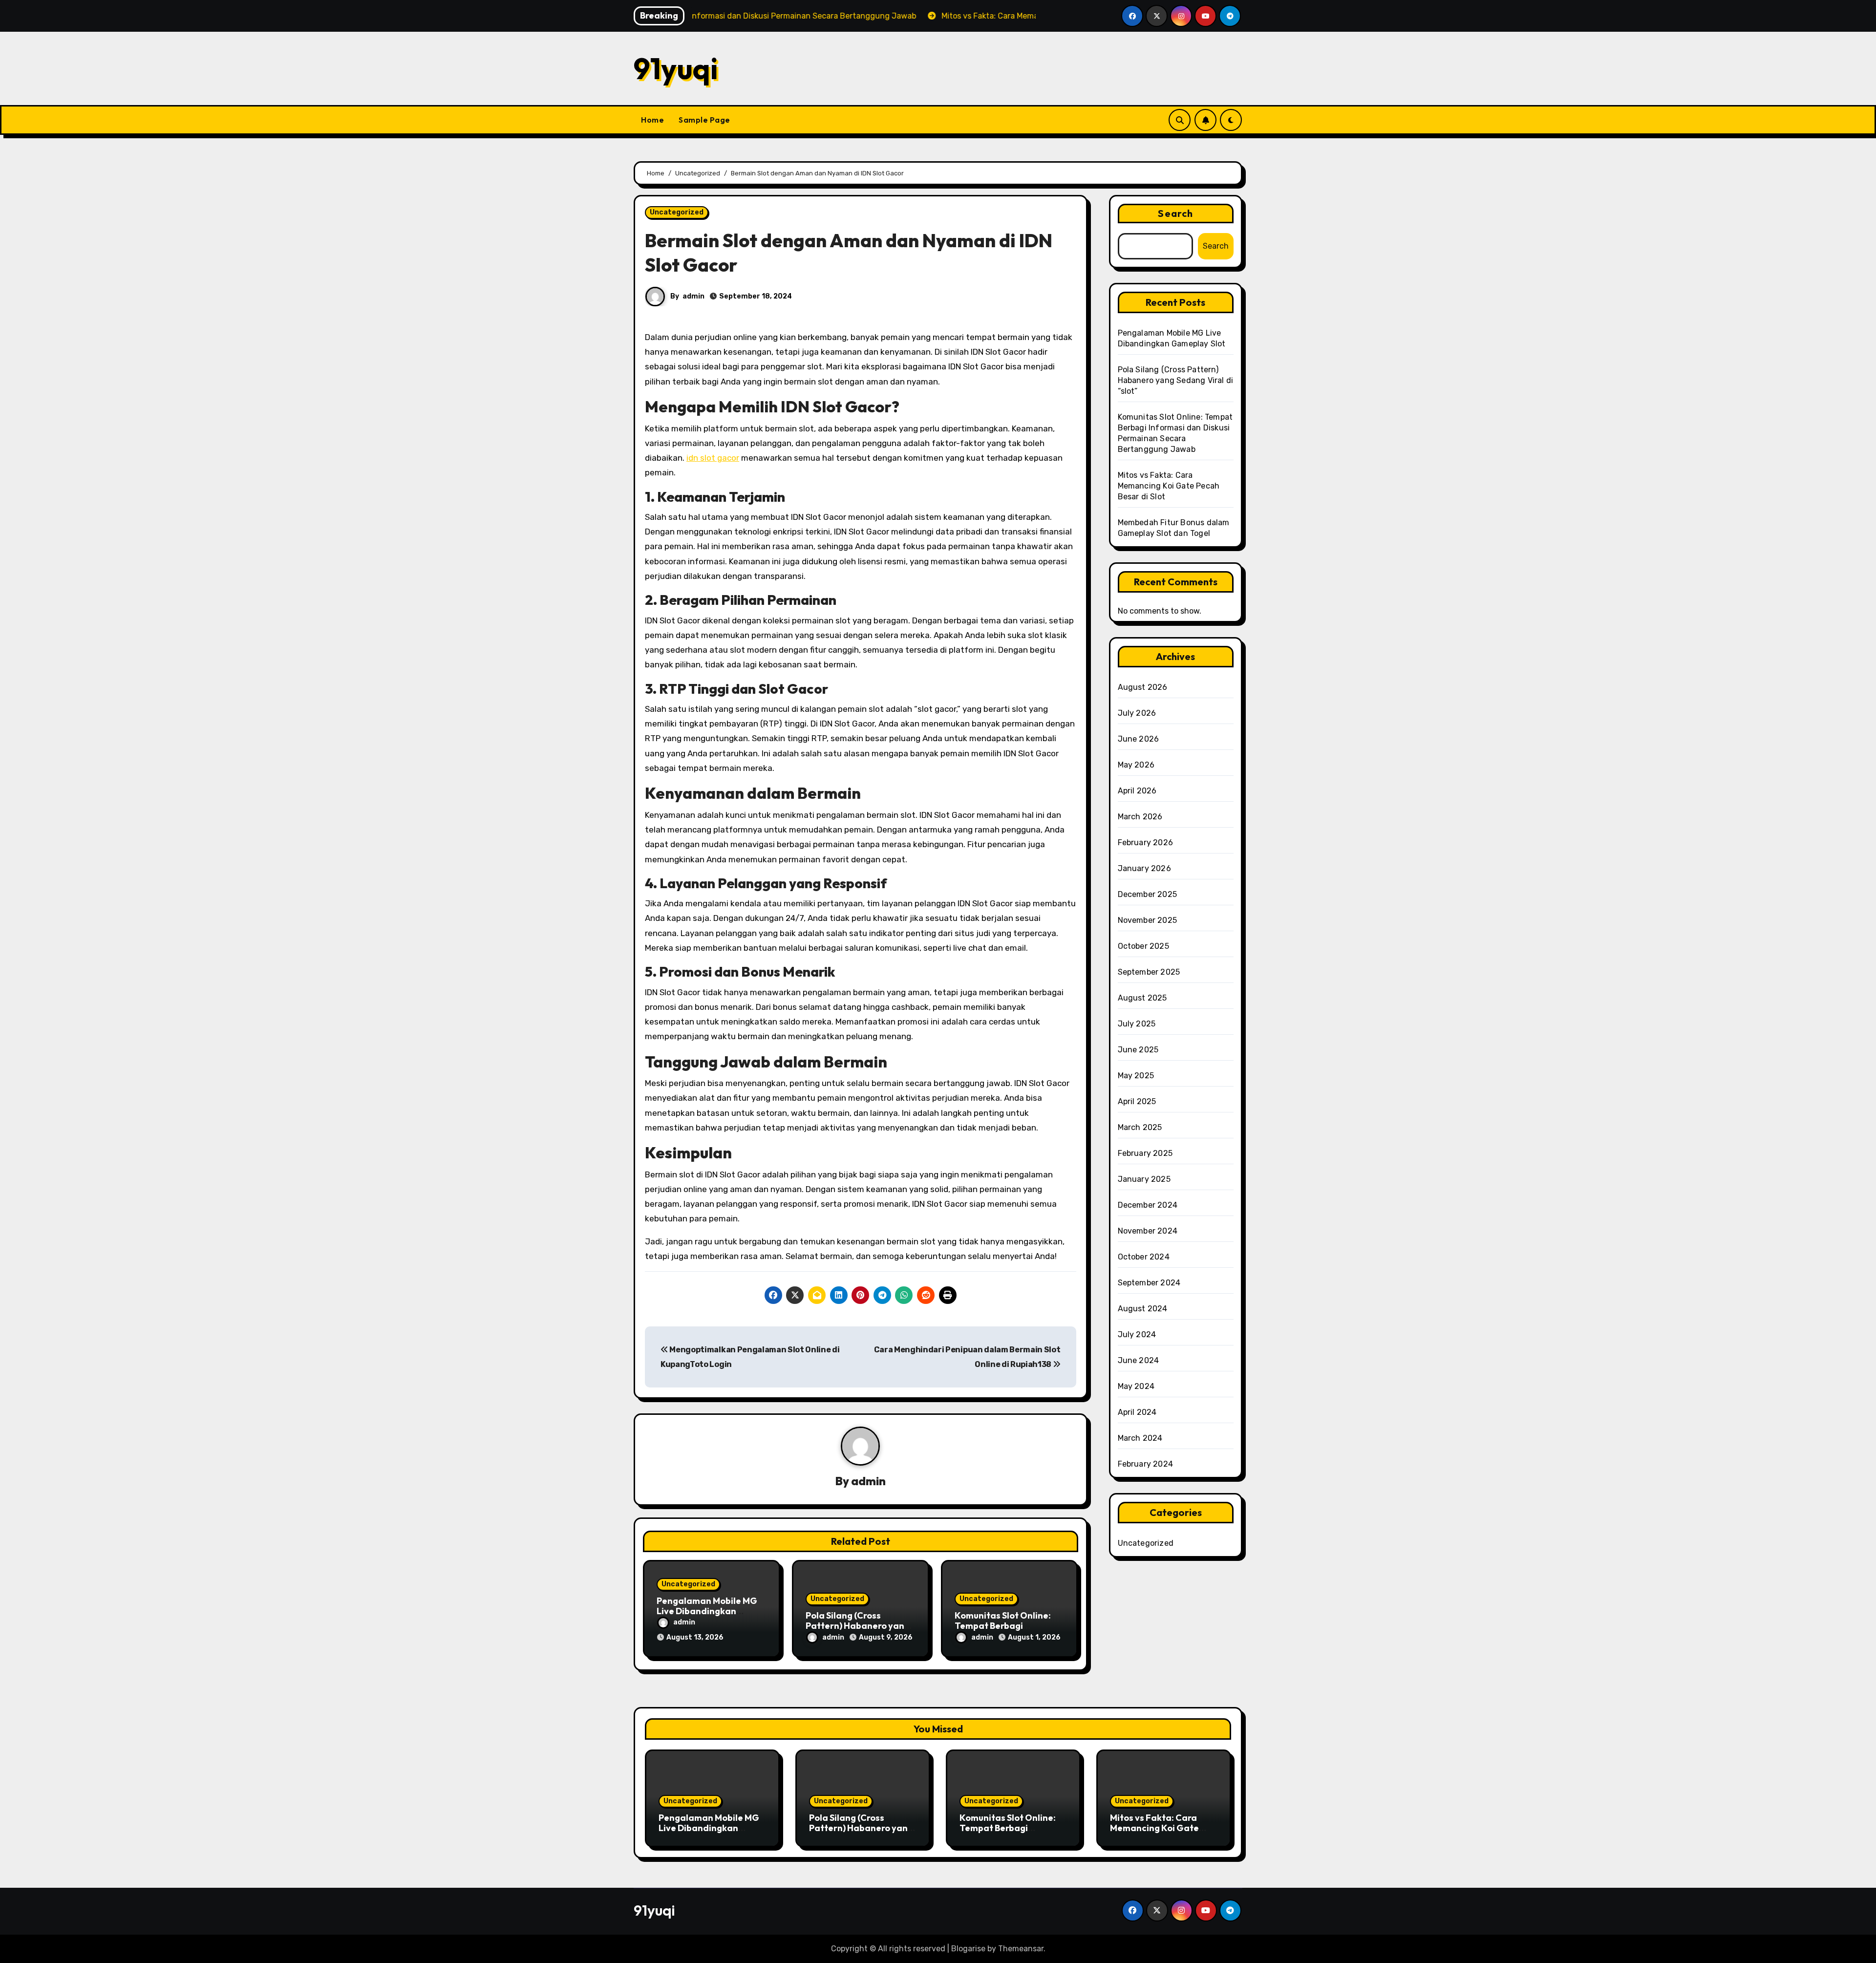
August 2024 (1143, 1309)
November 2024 (1148, 1231)
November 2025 (1148, 920)
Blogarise (968, 1949)
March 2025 (1140, 1127)
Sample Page (704, 120)
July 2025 (1137, 1024)
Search (1175, 213)
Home (652, 120)
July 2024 (1137, 1334)
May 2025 (1136, 1076)
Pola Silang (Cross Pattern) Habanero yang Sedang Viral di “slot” (858, 1626)
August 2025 (1142, 998)
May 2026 (1136, 765)
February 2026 (1146, 843)
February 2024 (1146, 1464)
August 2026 (1143, 687)
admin (693, 296)
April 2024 (1137, 1412)
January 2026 (1144, 868)
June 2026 (1139, 739)
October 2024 (1144, 1257)
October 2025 (1143, 946)
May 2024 (1136, 1386)
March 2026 (1140, 817)
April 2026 (1137, 791)
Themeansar (1021, 1949)
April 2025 (1137, 1101)
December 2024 (1148, 1205)
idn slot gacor (713, 458)
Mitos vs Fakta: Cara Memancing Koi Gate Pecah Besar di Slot (1169, 486)
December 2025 (1148, 894)
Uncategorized (677, 212)
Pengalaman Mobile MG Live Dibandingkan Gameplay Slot (707, 1611)
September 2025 (1149, 972)
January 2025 (1144, 1179)
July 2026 (1137, 713)
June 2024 (1139, 1360)
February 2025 (1145, 1153)
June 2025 (1138, 1050)
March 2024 (1140, 1438)
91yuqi (676, 68)
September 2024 (1149, 1283)
